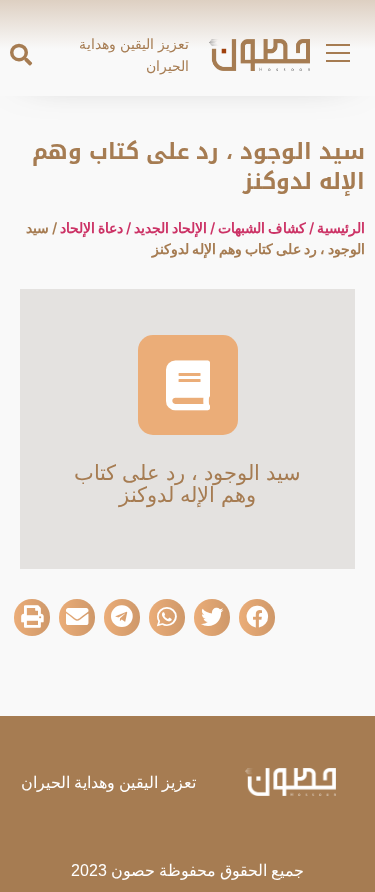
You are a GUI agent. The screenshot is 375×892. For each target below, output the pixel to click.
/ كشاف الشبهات (267, 227)
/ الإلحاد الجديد (176, 227)
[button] (21, 55)
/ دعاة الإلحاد (97, 227)
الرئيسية (341, 227)
